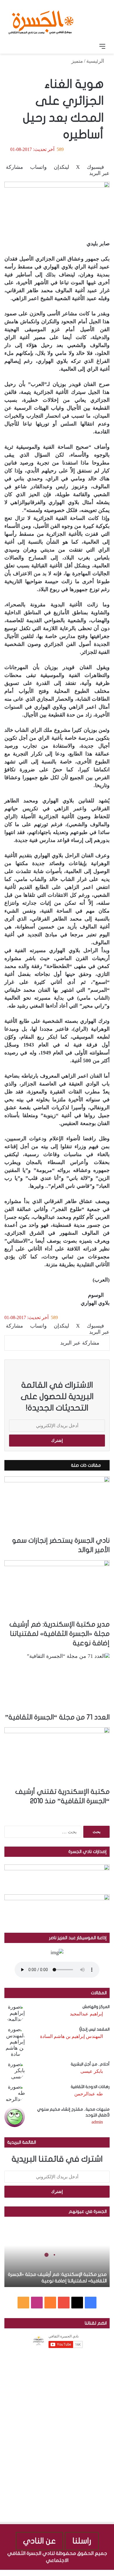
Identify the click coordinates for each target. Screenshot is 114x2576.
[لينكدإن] (100, 2573)
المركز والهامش (96, 2007)
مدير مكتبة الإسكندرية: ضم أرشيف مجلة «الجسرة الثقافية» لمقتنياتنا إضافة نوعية (59, 1634)
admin (97, 2122)
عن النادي (39, 2541)
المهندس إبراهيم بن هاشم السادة (71, 2036)
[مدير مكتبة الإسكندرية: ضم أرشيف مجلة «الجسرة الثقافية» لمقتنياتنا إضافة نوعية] (57, 1590)
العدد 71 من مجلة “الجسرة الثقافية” (57, 1717)
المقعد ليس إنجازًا (94, 2029)
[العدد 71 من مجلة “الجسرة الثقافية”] (57, 1683)
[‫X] (77, 2303)
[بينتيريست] (95, 2573)
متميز (77, 61)
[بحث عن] (12, 46)
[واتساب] (90, 2573)
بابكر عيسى (92, 2071)
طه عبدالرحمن (89, 2094)
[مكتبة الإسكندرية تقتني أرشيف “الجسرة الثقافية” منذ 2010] (57, 1757)
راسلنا (82, 2541)
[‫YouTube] (64, 2303)
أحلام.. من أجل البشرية (90, 2064)
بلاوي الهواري (95, 1303)
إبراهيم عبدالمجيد (86, 2014)
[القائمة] (102, 46)
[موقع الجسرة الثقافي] (41, 20)
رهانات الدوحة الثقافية (90, 2087)
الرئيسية (96, 61)
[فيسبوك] (111, 2573)
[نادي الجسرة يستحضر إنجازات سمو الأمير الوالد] (57, 1506)
